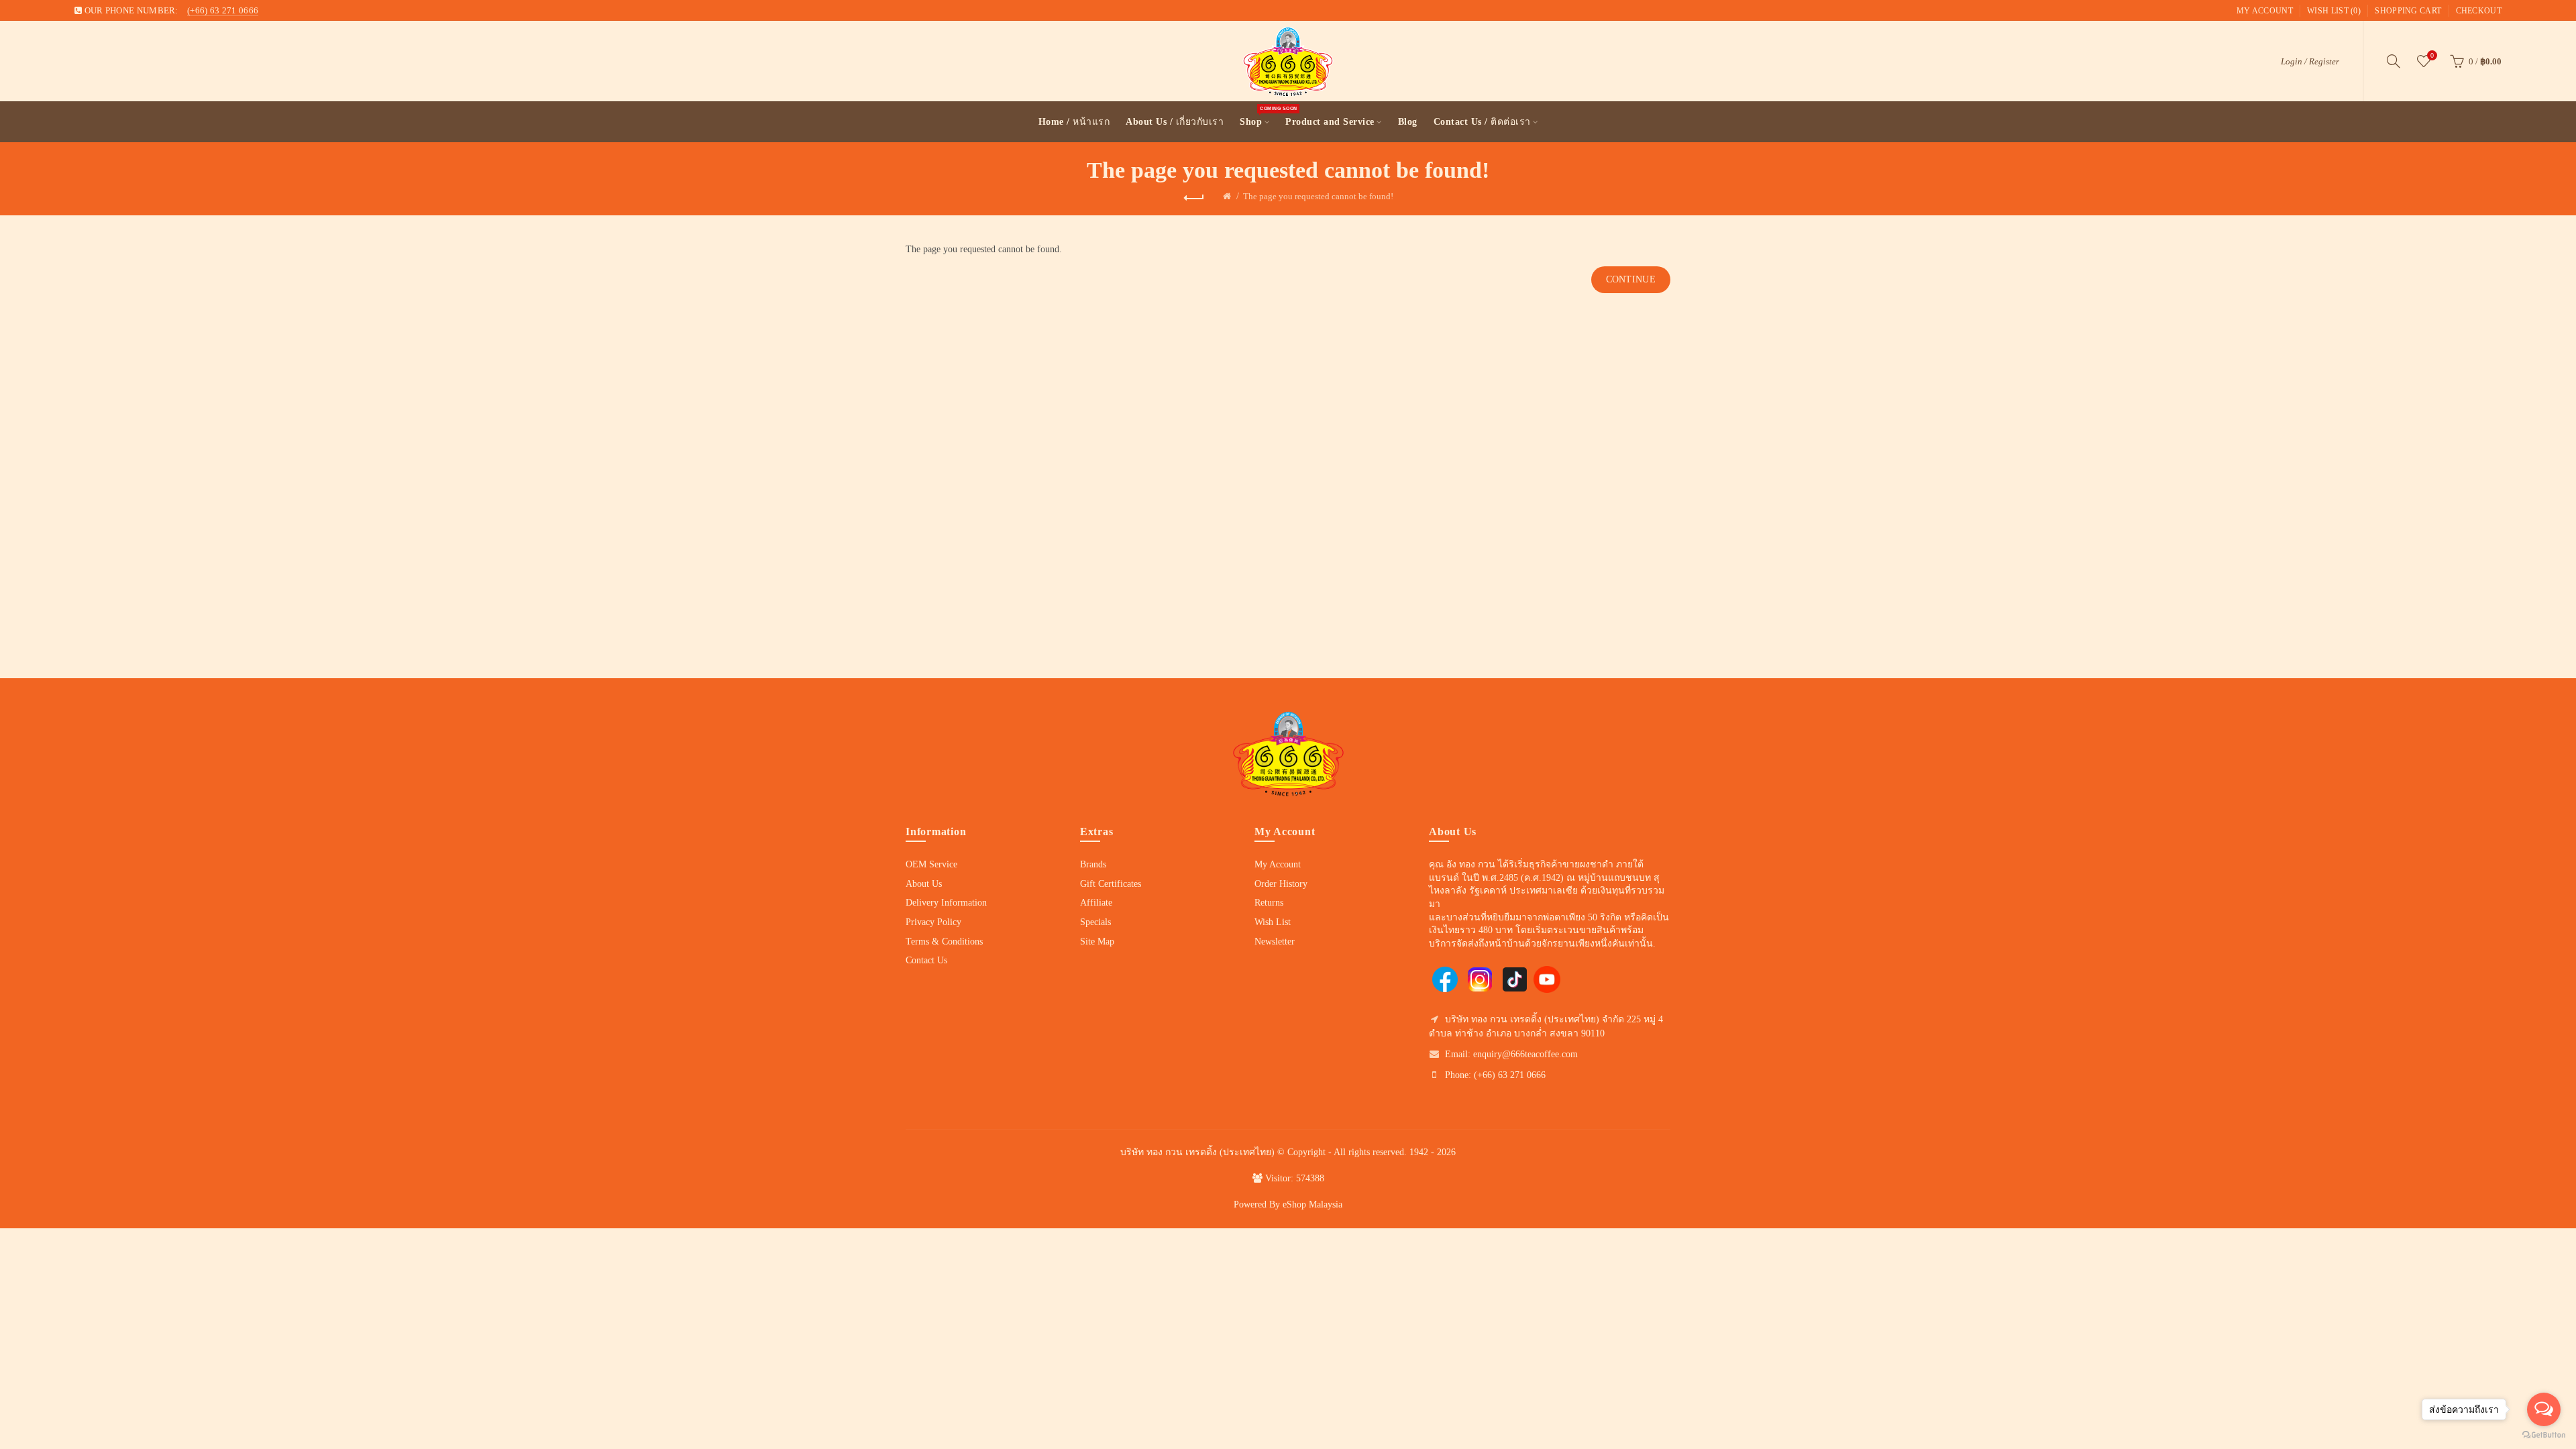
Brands (1093, 864)
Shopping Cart (2408, 11)
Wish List (1273, 922)
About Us (924, 884)
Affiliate (1096, 903)
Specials (1095, 922)
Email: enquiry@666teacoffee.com (1511, 1054)
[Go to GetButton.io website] (2544, 1435)
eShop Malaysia (1312, 1204)
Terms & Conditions (944, 942)
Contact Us (926, 960)
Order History (1281, 884)
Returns (1269, 903)
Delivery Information (946, 903)
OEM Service (931, 864)
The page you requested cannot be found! (1318, 196)
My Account (2265, 11)
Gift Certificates (1111, 884)
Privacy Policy (933, 922)
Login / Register (2310, 61)
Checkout (2479, 11)
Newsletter (1275, 942)
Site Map (1097, 942)
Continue (1631, 279)
